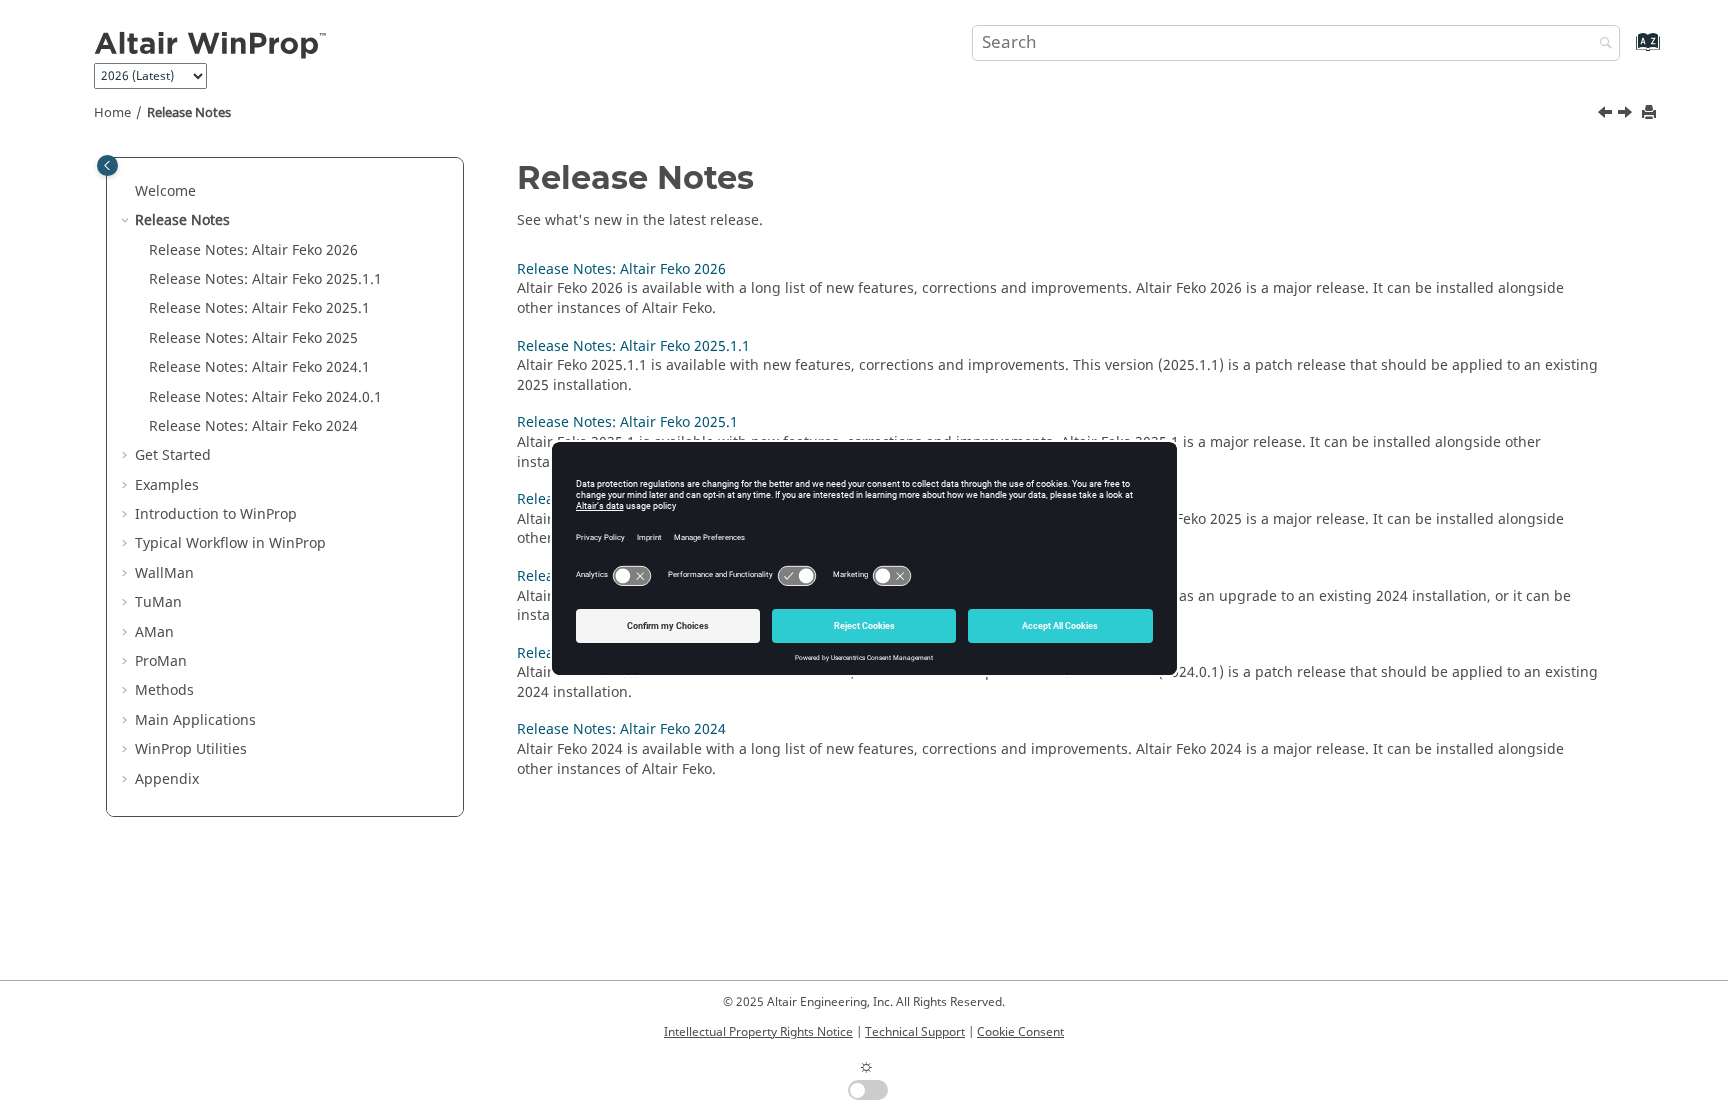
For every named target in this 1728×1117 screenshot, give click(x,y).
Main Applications (195, 720)
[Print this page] (1651, 113)
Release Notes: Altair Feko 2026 (621, 269)
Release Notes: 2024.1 (259, 367)
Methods (164, 690)
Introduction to (216, 514)
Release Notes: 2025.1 (259, 308)
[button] (127, 192)
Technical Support (915, 1032)
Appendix (167, 779)
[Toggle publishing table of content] (107, 165)
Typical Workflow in (230, 543)
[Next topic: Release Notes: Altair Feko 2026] (1627, 115)
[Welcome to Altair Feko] (1607, 115)
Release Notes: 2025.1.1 (265, 279)
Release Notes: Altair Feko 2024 (621, 729)
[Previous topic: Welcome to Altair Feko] (1607, 115)
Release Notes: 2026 (253, 250)
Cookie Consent (1020, 1032)
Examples (167, 485)
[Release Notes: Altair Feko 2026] (1627, 115)
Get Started (173, 455)
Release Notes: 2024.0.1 (265, 397)
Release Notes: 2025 (253, 338)
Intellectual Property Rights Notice (758, 1032)
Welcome (165, 191)
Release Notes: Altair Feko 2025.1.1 (633, 346)
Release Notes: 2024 (253, 426)
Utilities (191, 749)
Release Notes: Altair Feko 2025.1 (627, 422)
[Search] (1601, 44)
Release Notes (189, 113)
